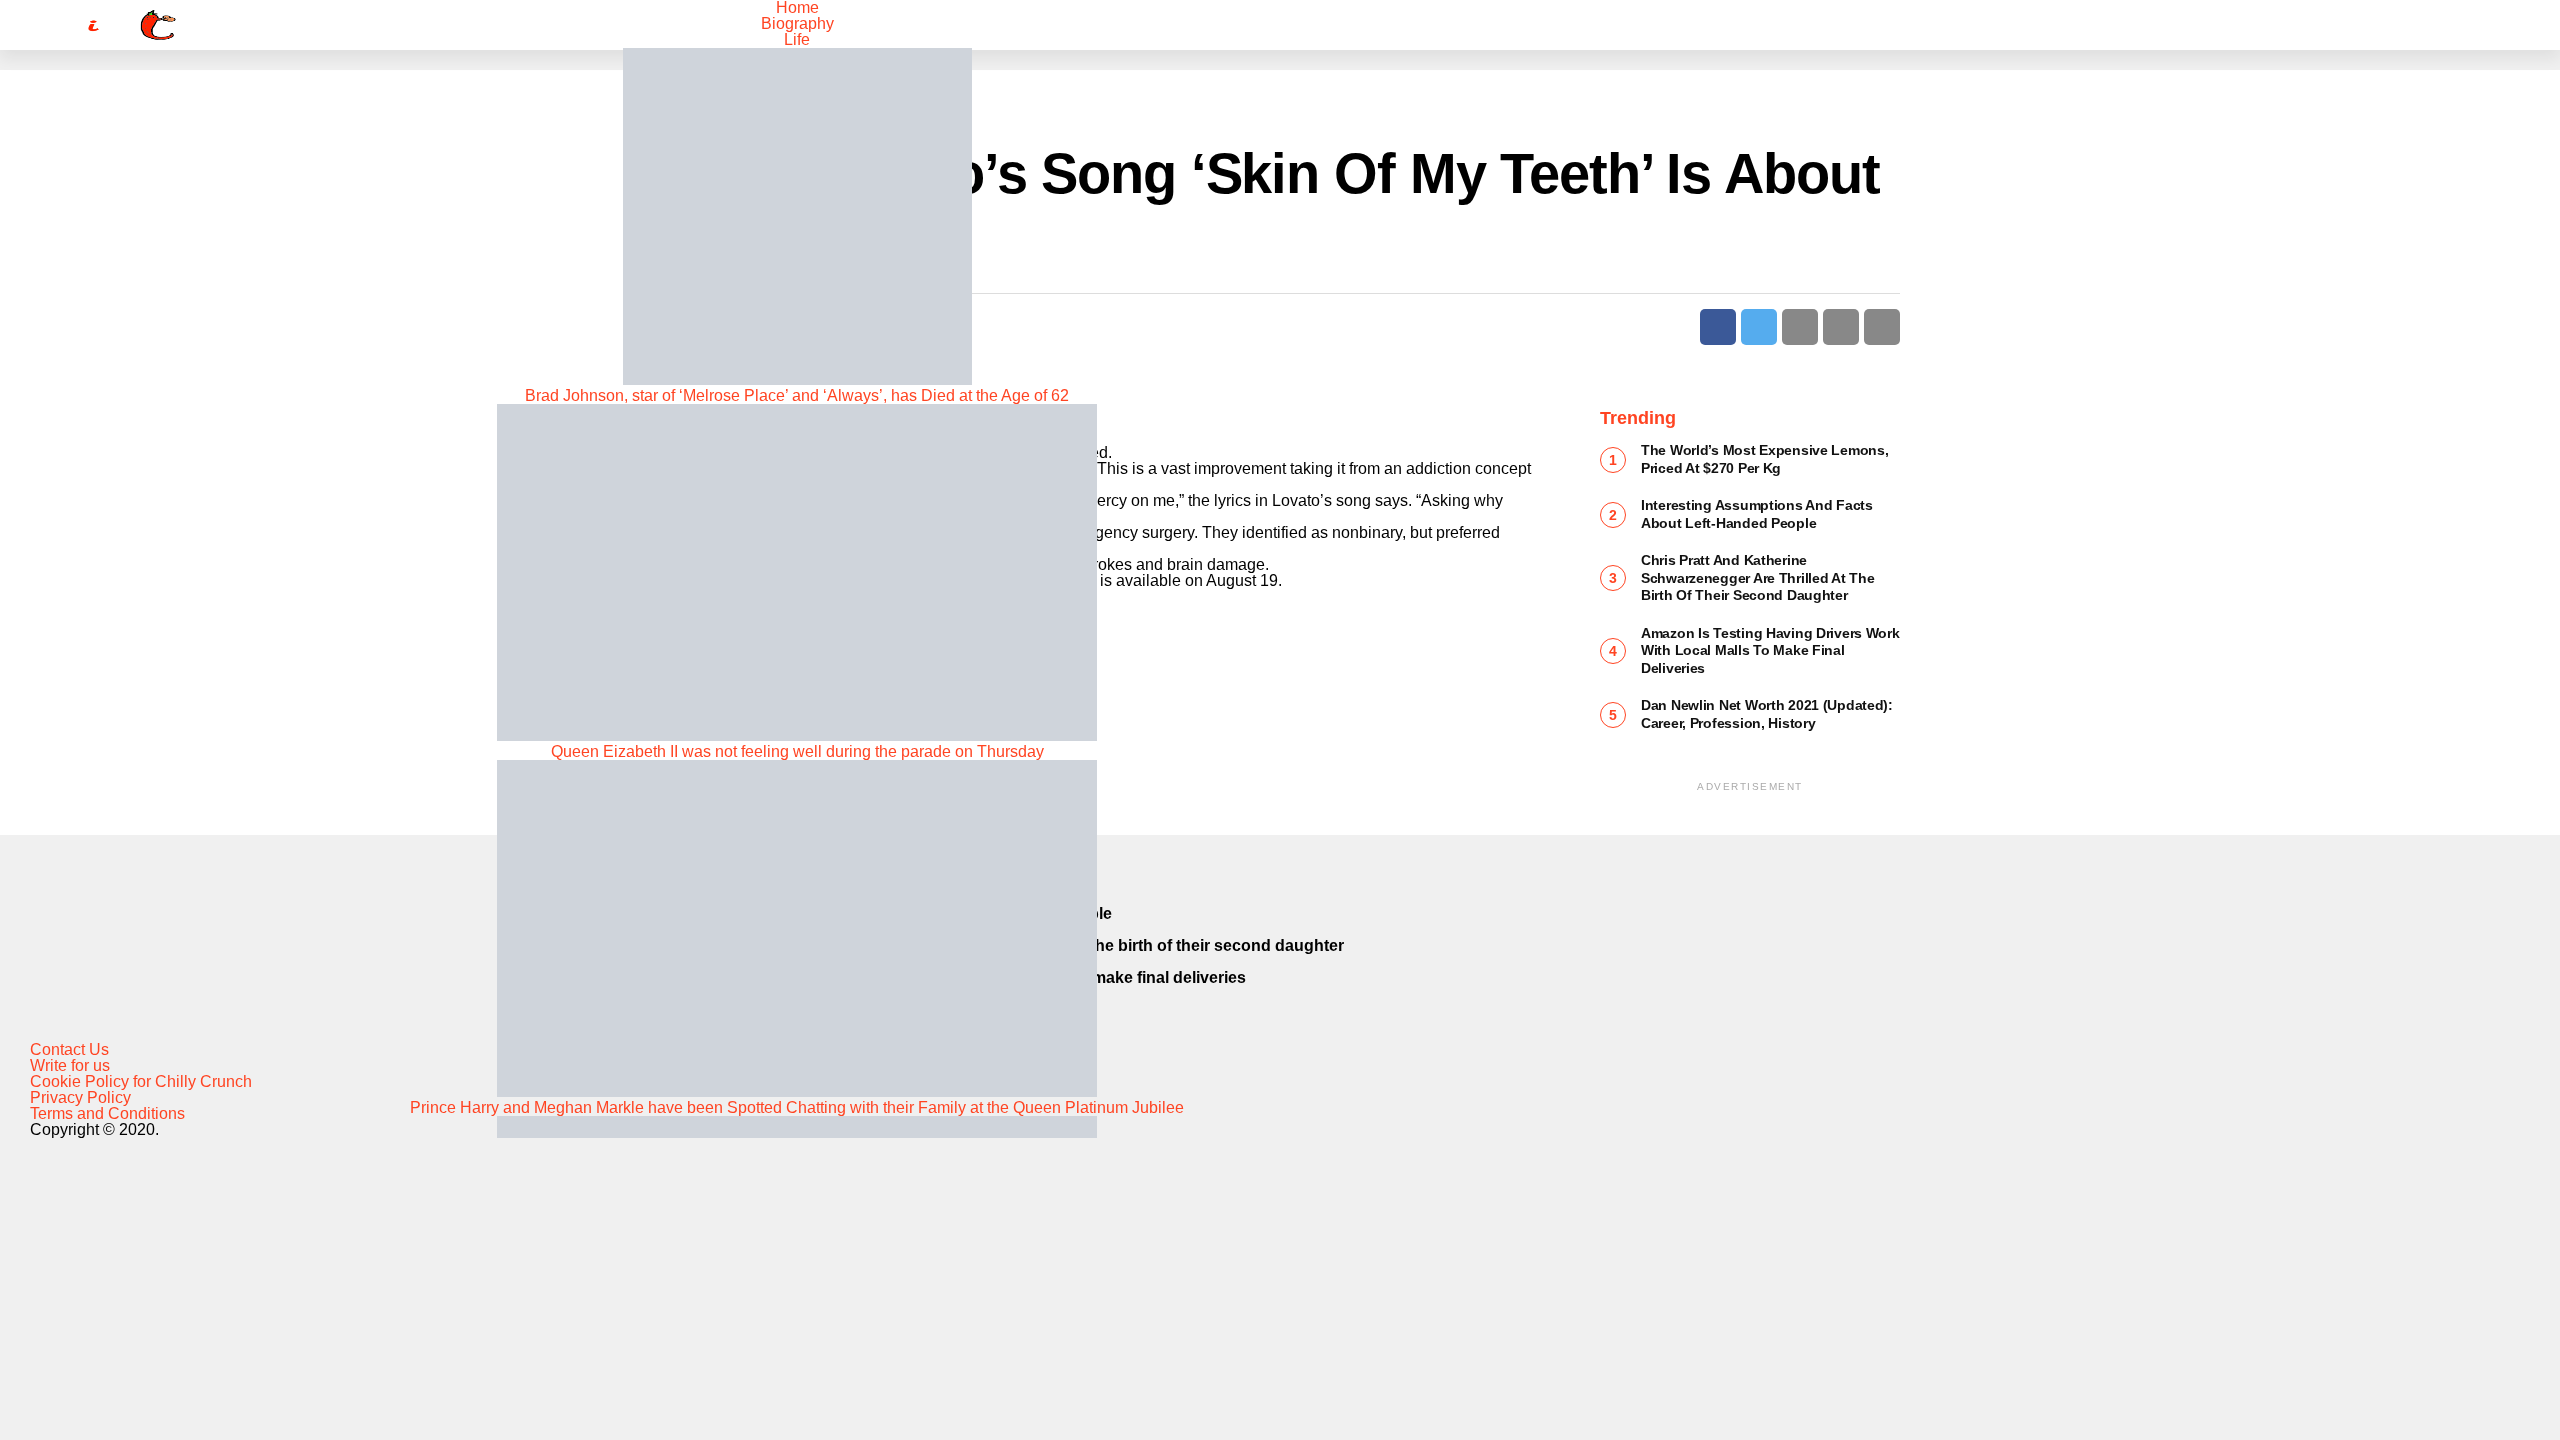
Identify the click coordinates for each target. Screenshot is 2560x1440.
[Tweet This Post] (1759, 327)
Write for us (70, 1065)
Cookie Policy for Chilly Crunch (141, 1081)
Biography (797, 23)
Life (797, 39)
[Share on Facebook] (1718, 327)
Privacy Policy (80, 1097)
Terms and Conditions (107, 1113)
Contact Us (69, 1049)
